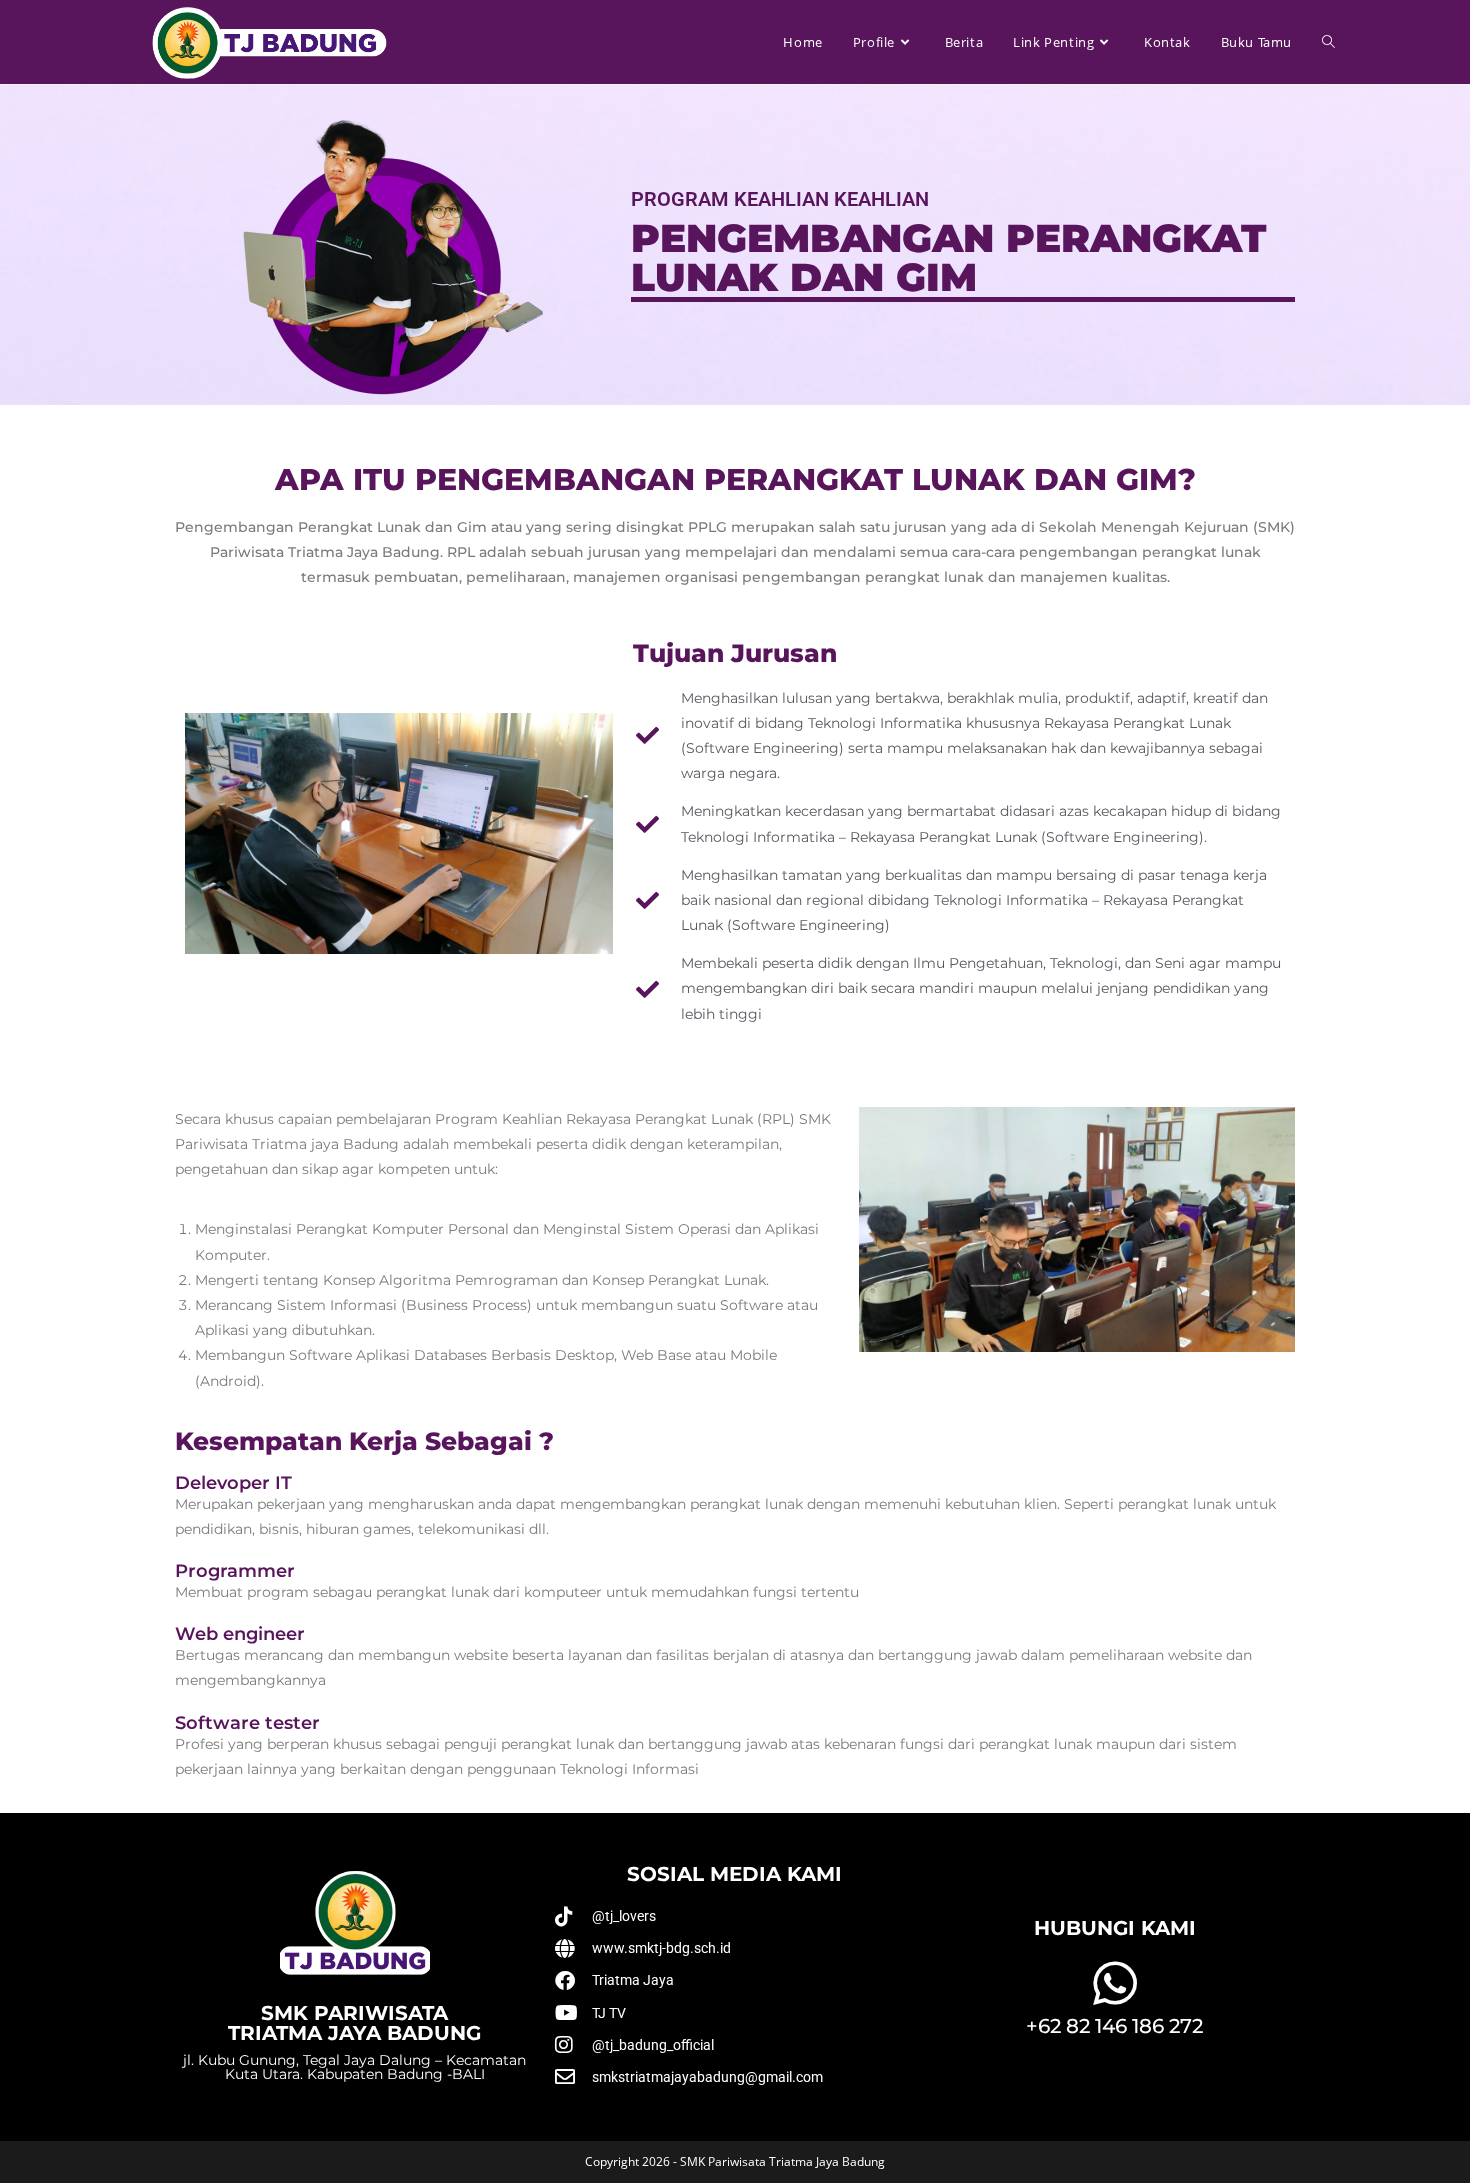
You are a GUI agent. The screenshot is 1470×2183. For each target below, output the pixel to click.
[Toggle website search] (1328, 42)
